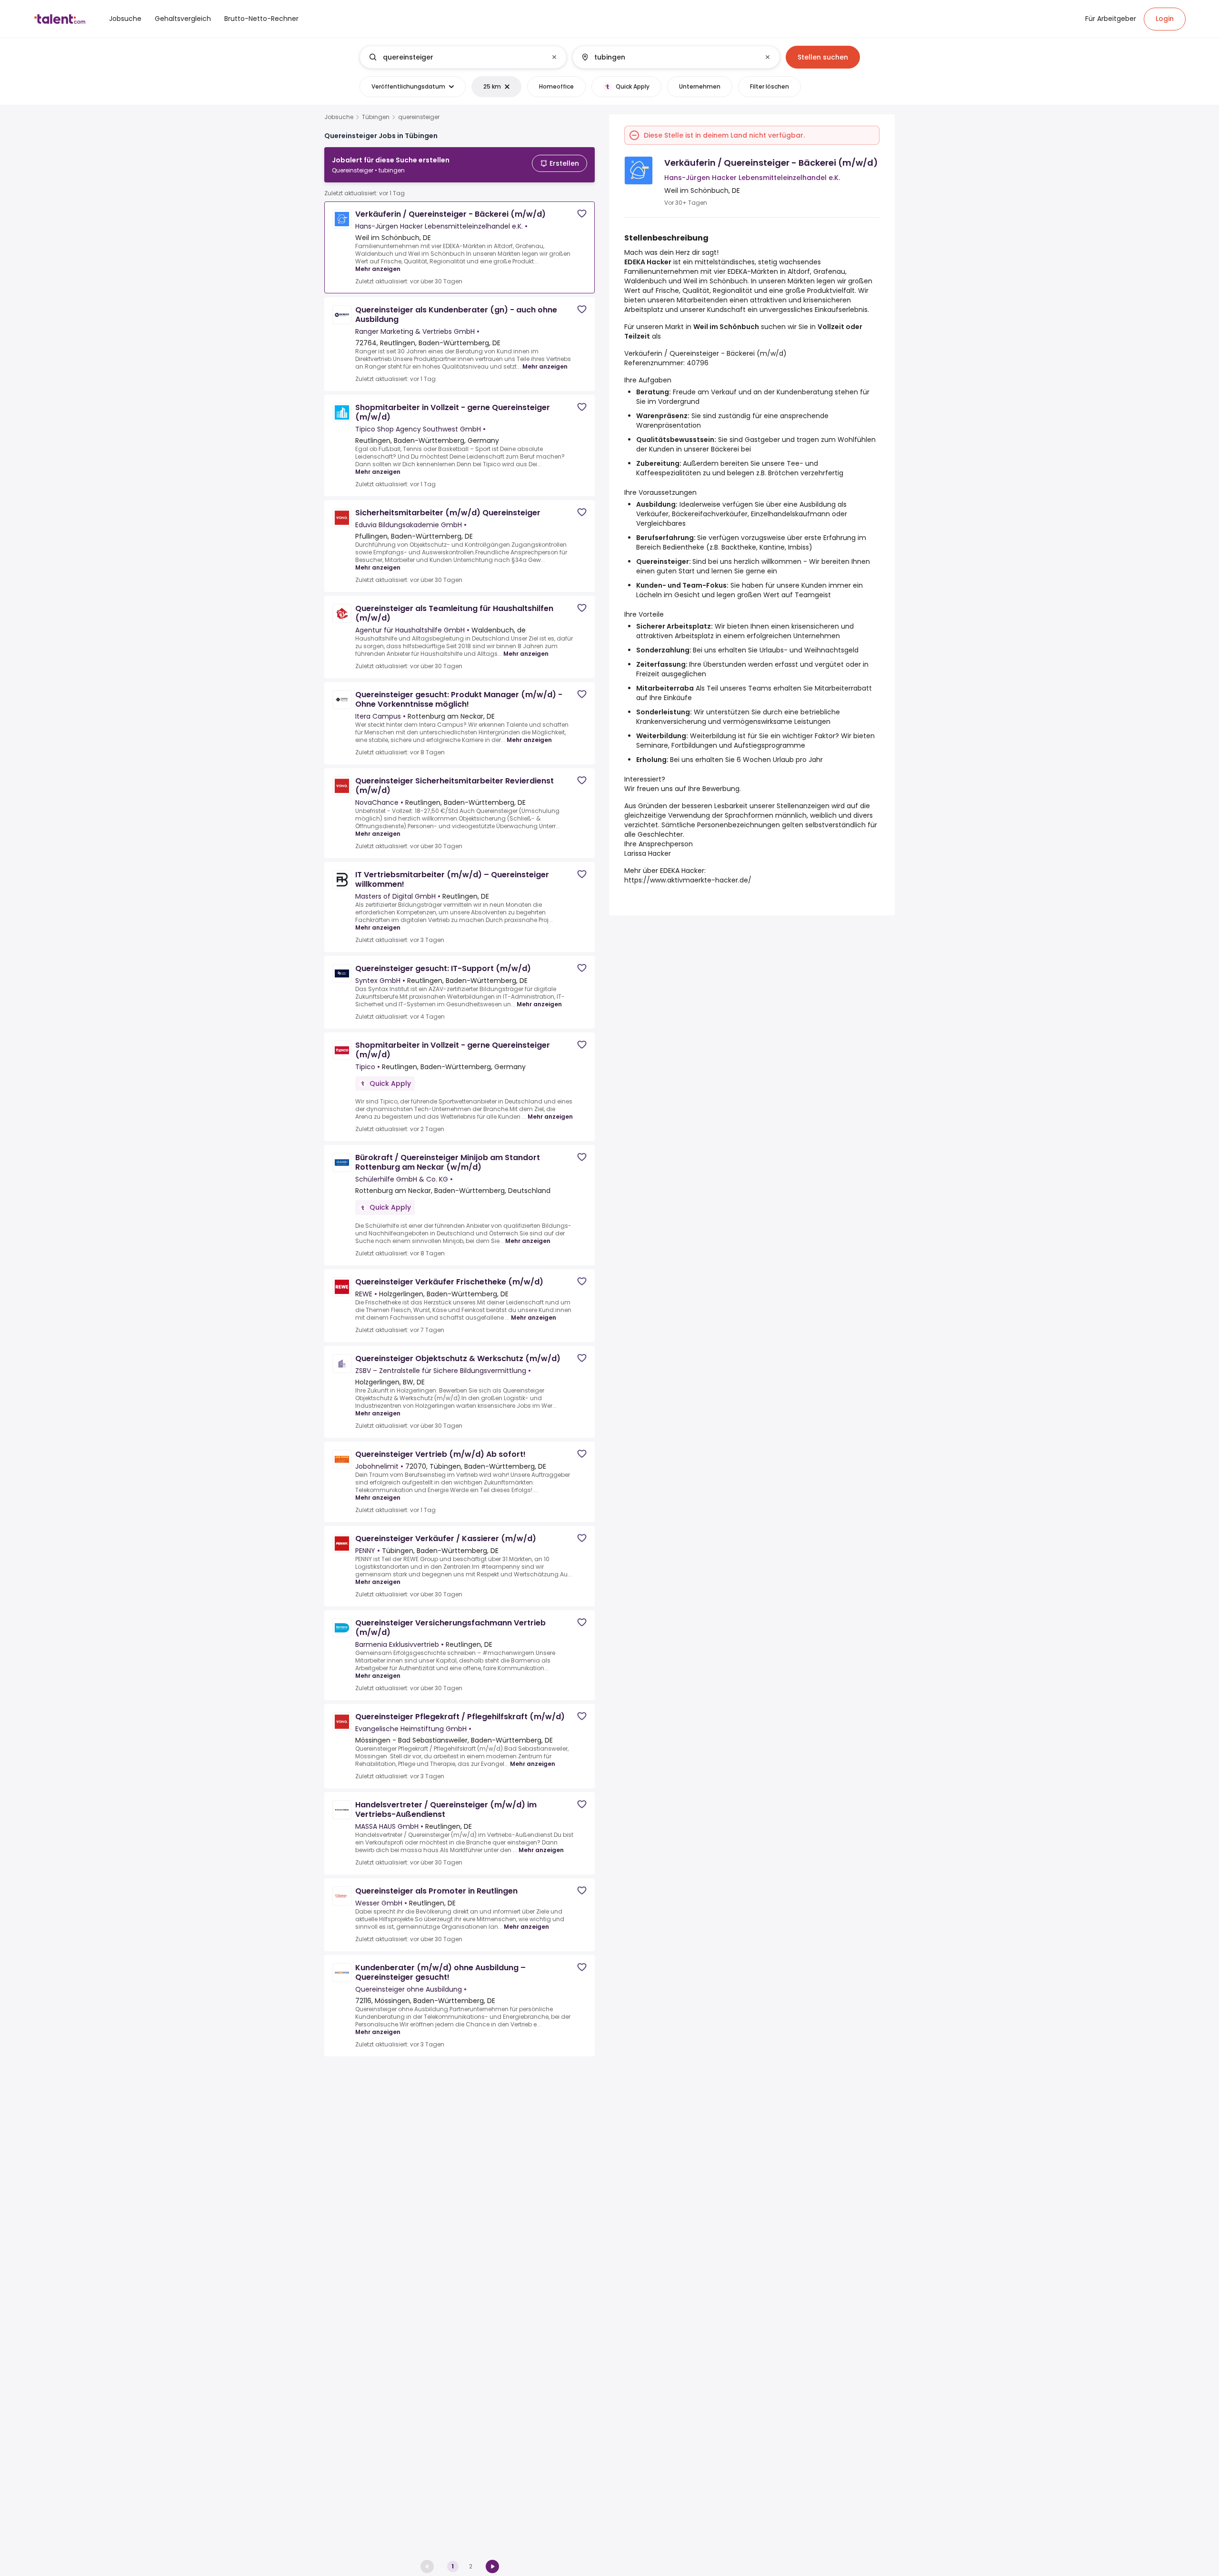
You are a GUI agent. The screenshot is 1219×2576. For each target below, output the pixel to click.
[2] (492, 2566)
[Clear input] (554, 57)
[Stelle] (455, 57)
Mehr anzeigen (378, 269)
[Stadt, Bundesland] (668, 57)
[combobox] (463, 57)
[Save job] (582, 214)
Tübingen (376, 117)
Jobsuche (339, 117)
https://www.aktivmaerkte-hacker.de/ (688, 880)
